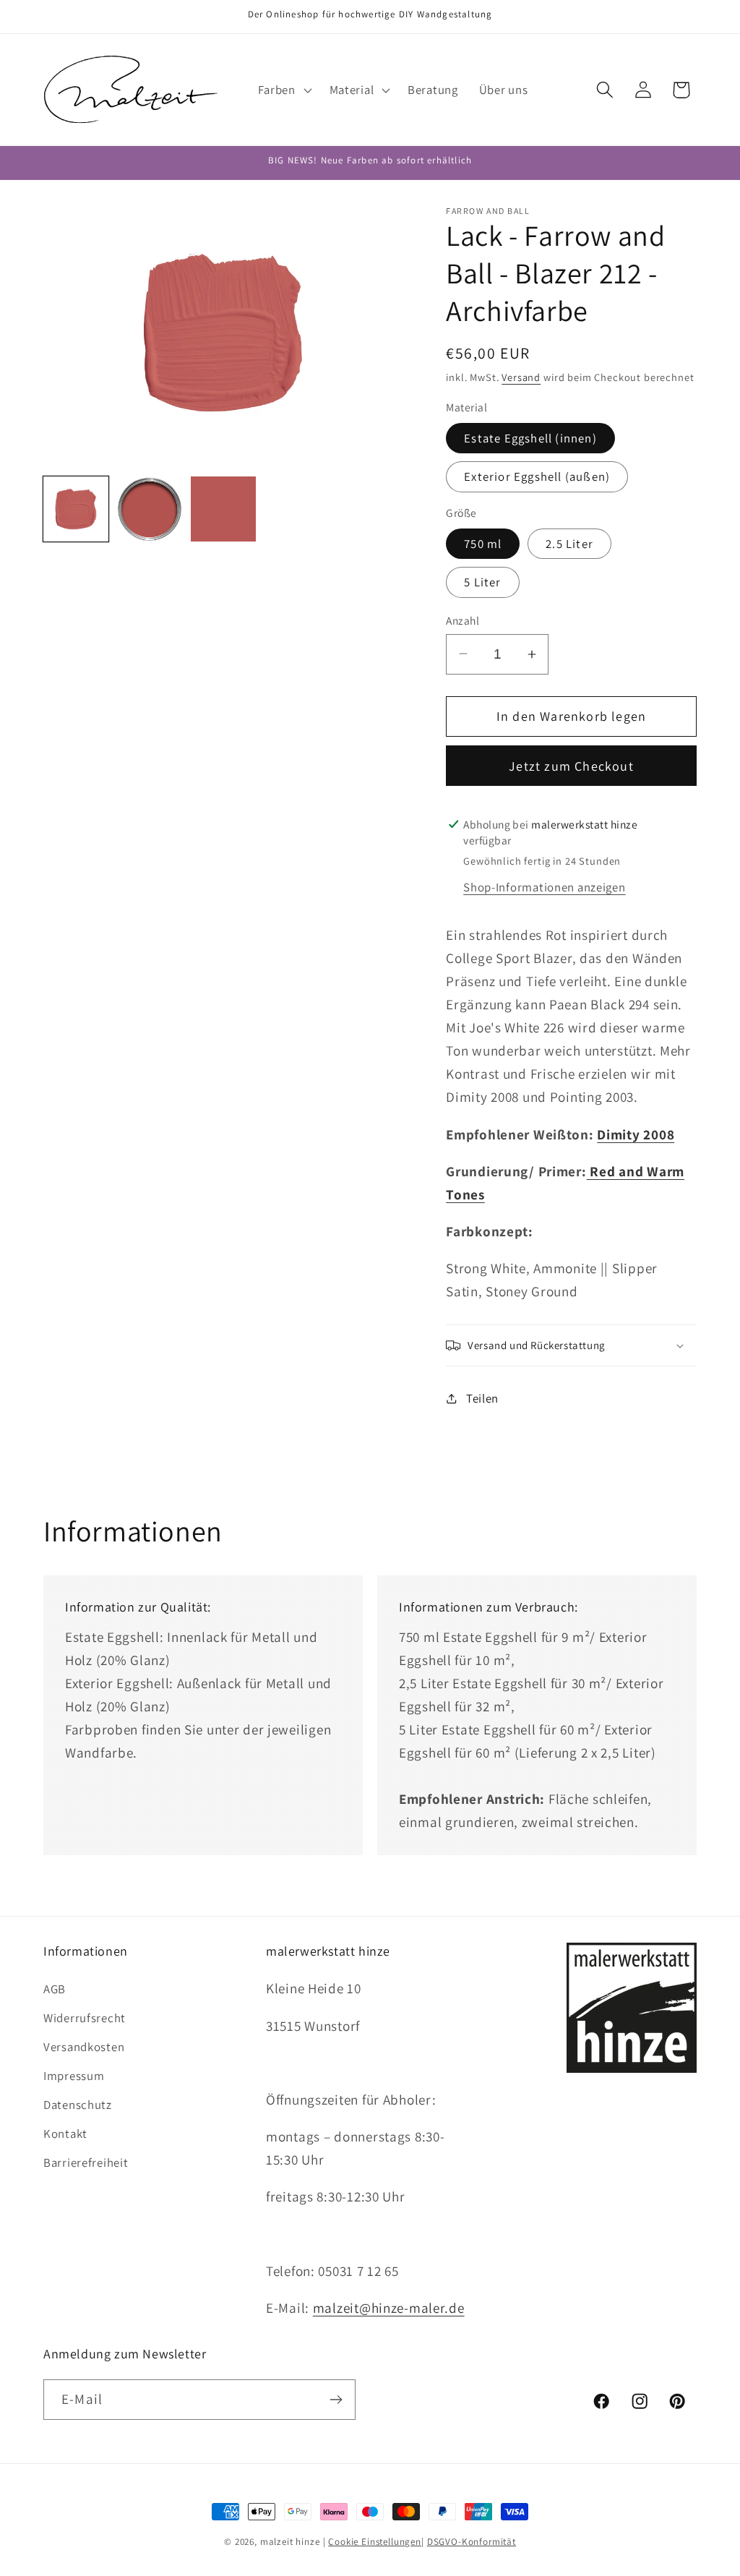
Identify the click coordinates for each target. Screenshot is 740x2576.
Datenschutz (78, 2105)
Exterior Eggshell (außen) (537, 476)
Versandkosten (84, 2047)
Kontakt (65, 2134)
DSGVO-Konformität (472, 2542)
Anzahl (462, 620)
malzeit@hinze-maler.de (389, 2308)
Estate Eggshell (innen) (530, 438)
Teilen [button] (482, 1398)
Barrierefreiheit (86, 2162)
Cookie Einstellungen (375, 2542)
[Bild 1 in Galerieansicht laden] (76, 509)
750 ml (483, 544)
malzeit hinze (290, 2542)
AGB (55, 1989)
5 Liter (482, 582)
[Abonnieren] (336, 2400)
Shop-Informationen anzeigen (544, 887)
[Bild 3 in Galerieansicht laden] (223, 509)
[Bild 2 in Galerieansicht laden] (150, 509)
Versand (521, 377)
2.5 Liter (569, 544)
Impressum (74, 2076)
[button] (283, 90)
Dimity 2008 (636, 1134)
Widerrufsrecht (85, 2018)
